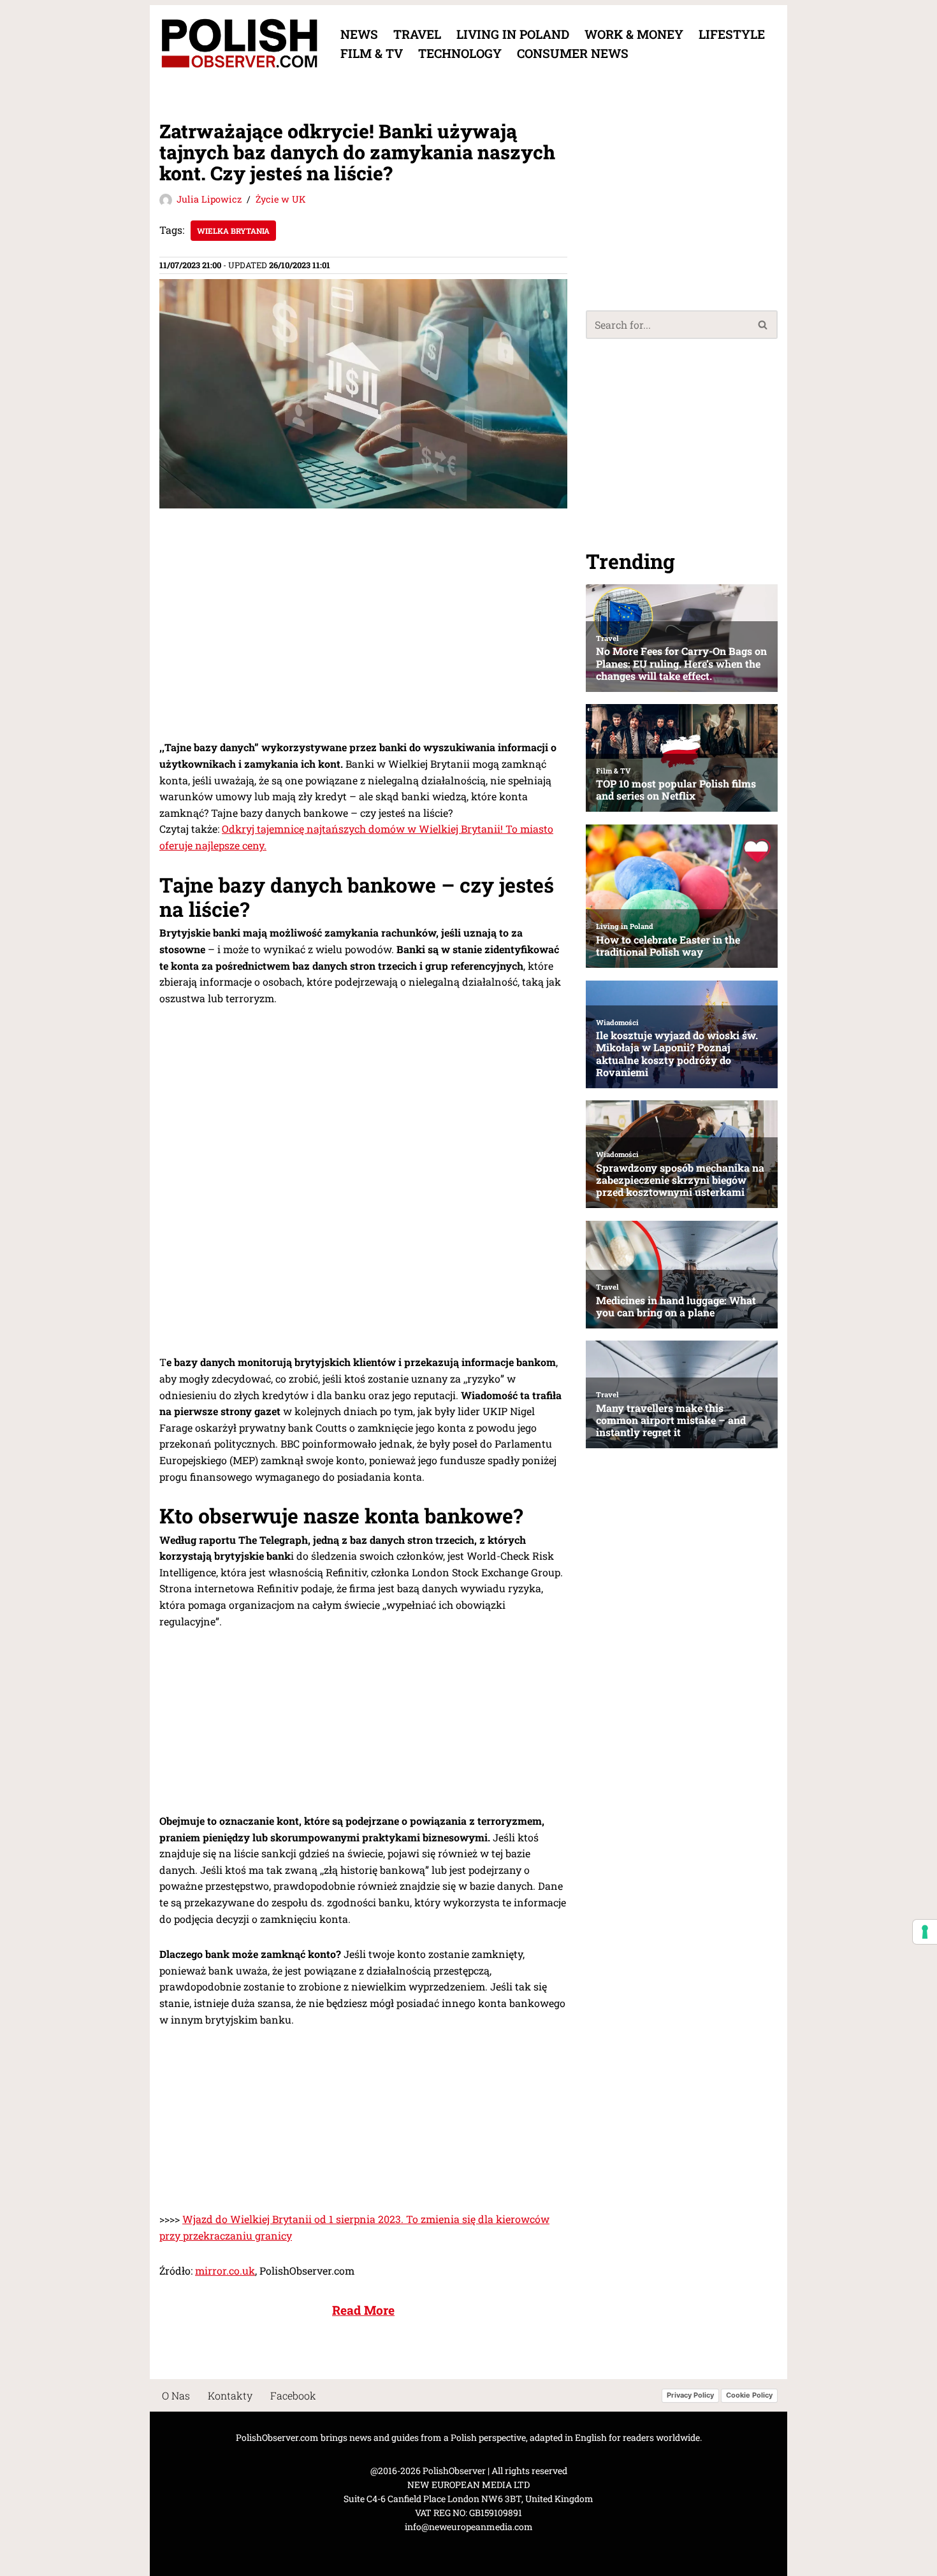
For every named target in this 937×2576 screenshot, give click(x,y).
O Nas (176, 2395)
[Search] (763, 325)
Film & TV (372, 53)
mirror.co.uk (225, 2270)
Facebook (293, 2395)
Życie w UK (281, 199)
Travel (417, 34)
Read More (363, 2310)
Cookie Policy (749, 2396)
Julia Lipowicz (209, 199)
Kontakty (230, 2395)
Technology (460, 53)
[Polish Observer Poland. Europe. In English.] (239, 44)
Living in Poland (513, 34)
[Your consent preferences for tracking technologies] (925, 1932)
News (359, 34)
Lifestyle (732, 34)
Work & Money (634, 34)
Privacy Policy (690, 2396)
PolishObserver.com (277, 2437)
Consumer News (573, 53)
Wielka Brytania (233, 231)
